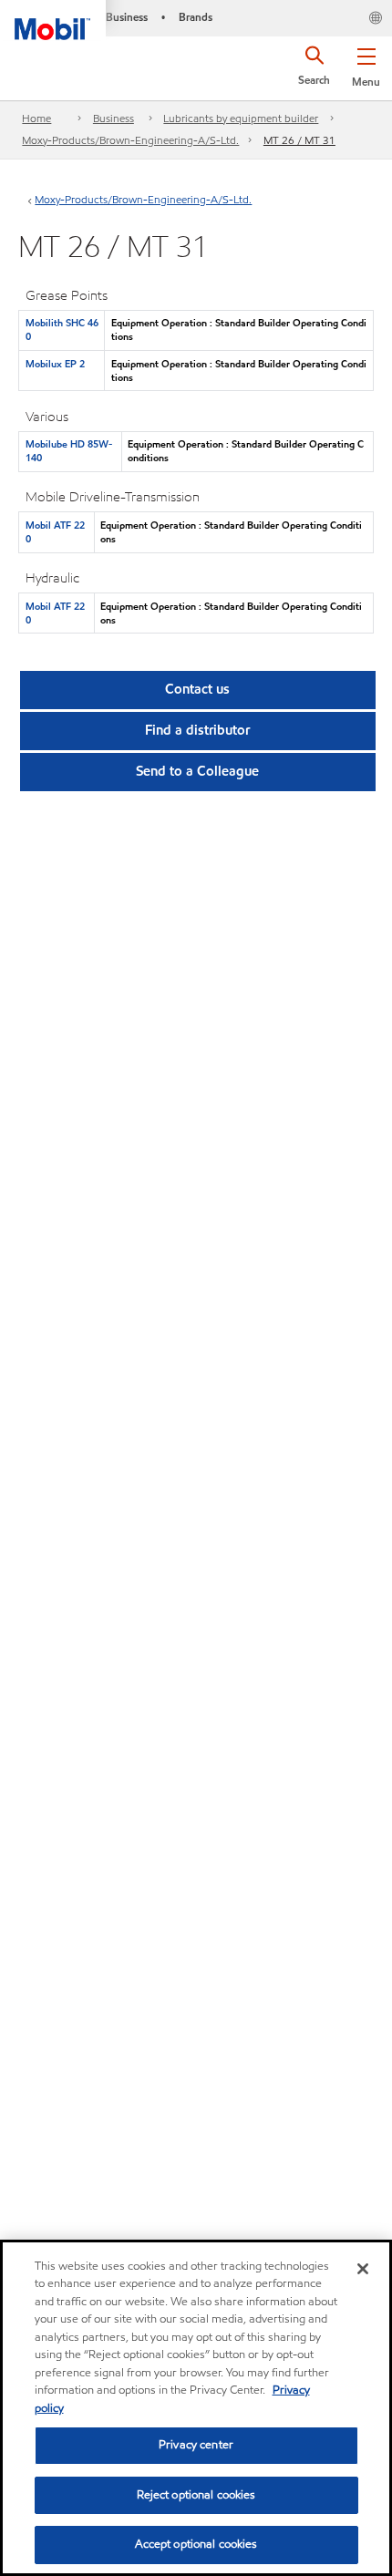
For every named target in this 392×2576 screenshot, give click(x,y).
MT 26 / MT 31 (299, 140)
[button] (366, 64)
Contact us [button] (197, 689)
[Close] (363, 2269)
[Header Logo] (53, 20)
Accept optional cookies (196, 2544)
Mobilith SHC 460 (62, 330)
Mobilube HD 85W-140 (69, 451)
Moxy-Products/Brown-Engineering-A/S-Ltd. (130, 140)
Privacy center (196, 2445)
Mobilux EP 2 (55, 364)
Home (36, 118)
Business (113, 118)
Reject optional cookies (196, 2495)
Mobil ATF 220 (55, 532)
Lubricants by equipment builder (241, 118)
